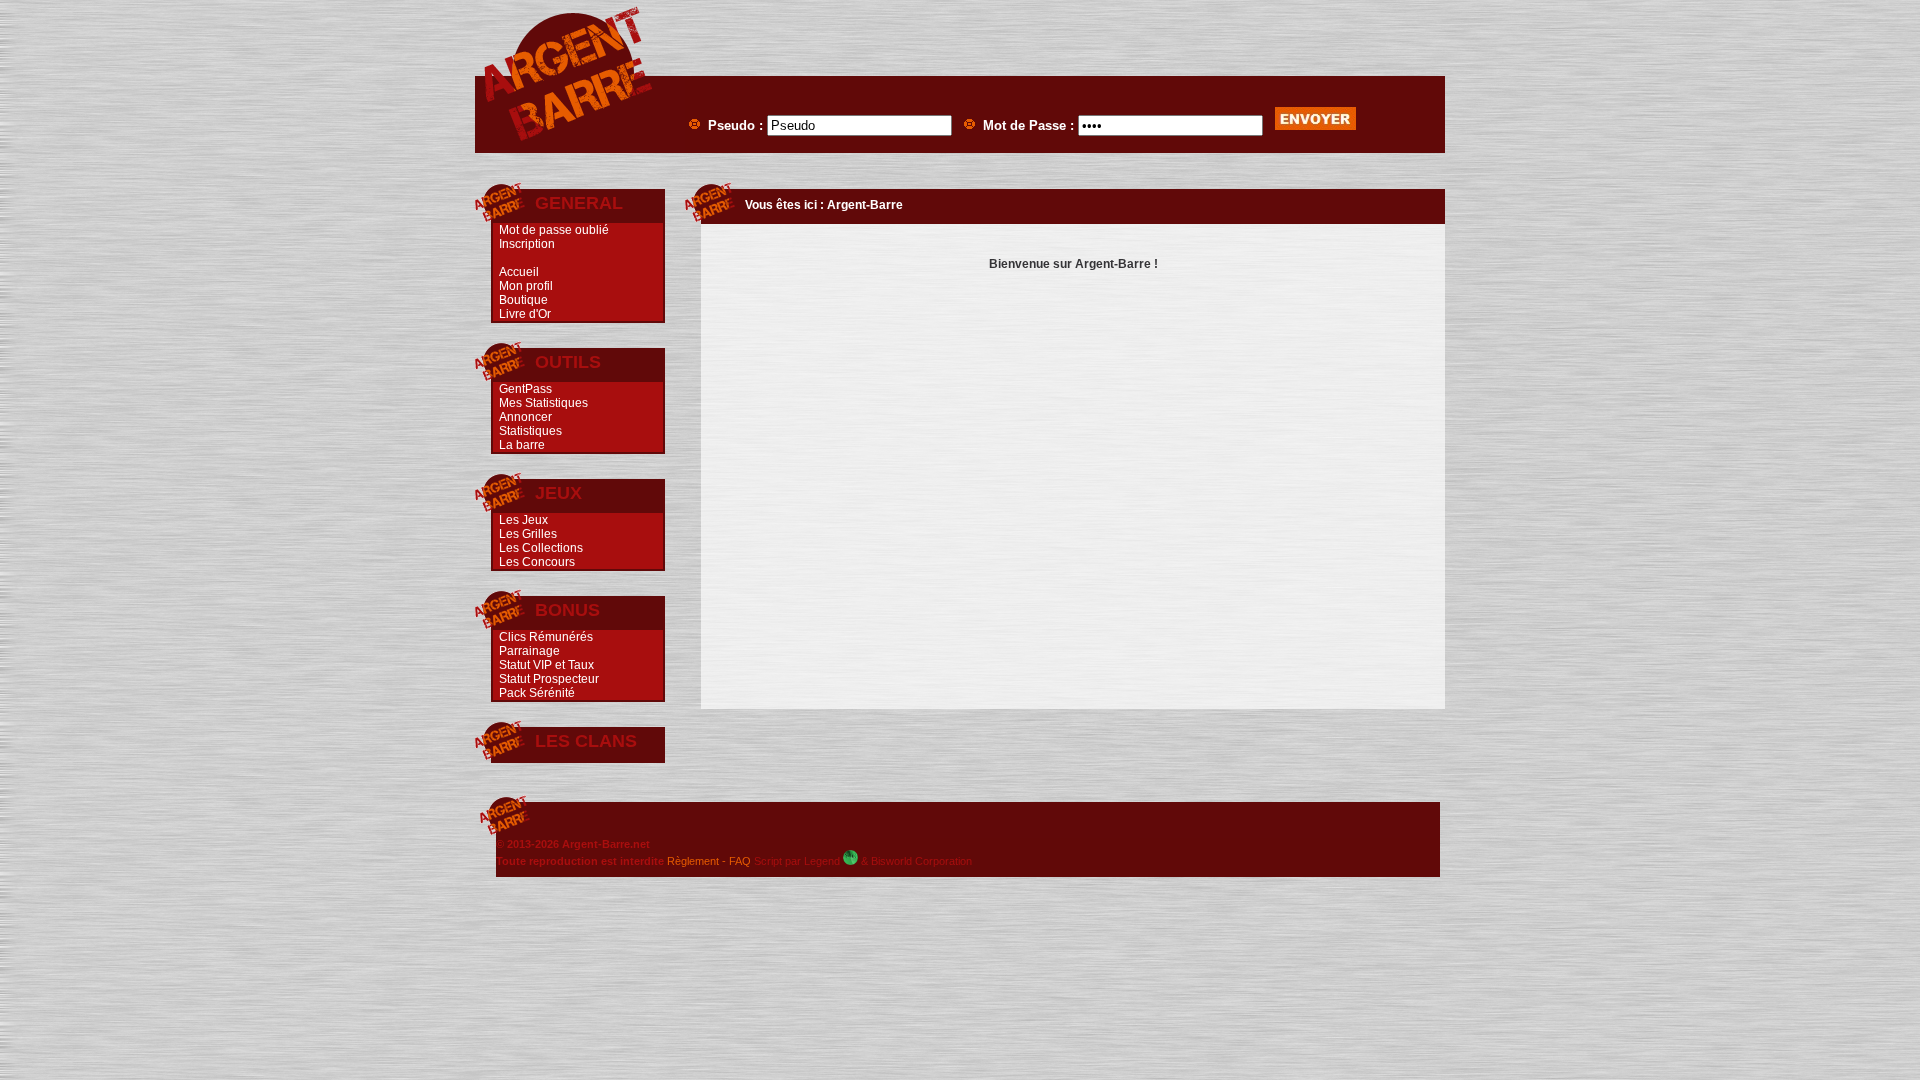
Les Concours (537, 562)
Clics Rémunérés (546, 637)
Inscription (527, 244)
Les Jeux (523, 520)
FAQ (740, 861)
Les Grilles (528, 534)
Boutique (523, 300)
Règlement (693, 861)
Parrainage (529, 651)
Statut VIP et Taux (546, 665)
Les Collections (541, 548)
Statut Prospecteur (549, 679)
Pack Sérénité (537, 693)
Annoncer (525, 417)
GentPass (525, 389)
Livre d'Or (525, 314)
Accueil (519, 272)
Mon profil (526, 286)
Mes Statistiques (543, 403)
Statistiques (530, 431)
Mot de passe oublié (554, 230)
